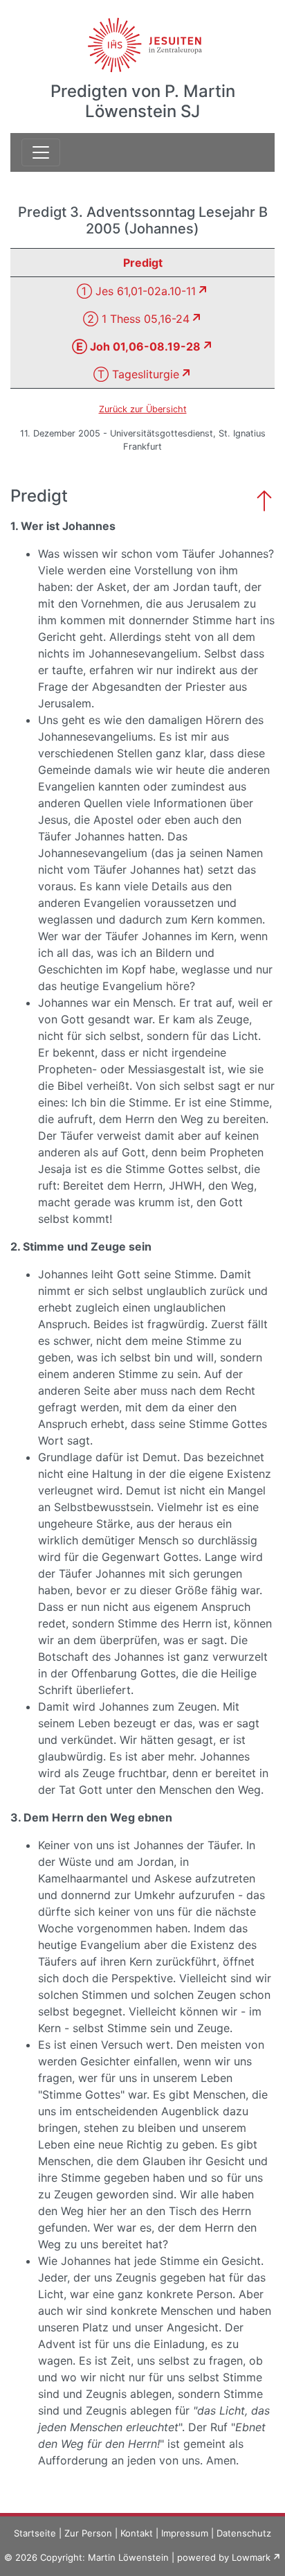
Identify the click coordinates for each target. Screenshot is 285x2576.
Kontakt (137, 2533)
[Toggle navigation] (41, 152)
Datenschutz (244, 2533)
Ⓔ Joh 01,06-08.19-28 (136, 346)
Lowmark (251, 2557)
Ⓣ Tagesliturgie (136, 374)
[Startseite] (143, 37)
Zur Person (88, 2533)
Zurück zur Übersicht (143, 409)
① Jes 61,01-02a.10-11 (136, 291)
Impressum (185, 2533)
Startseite (35, 2533)
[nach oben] (264, 499)
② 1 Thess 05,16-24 (136, 319)
